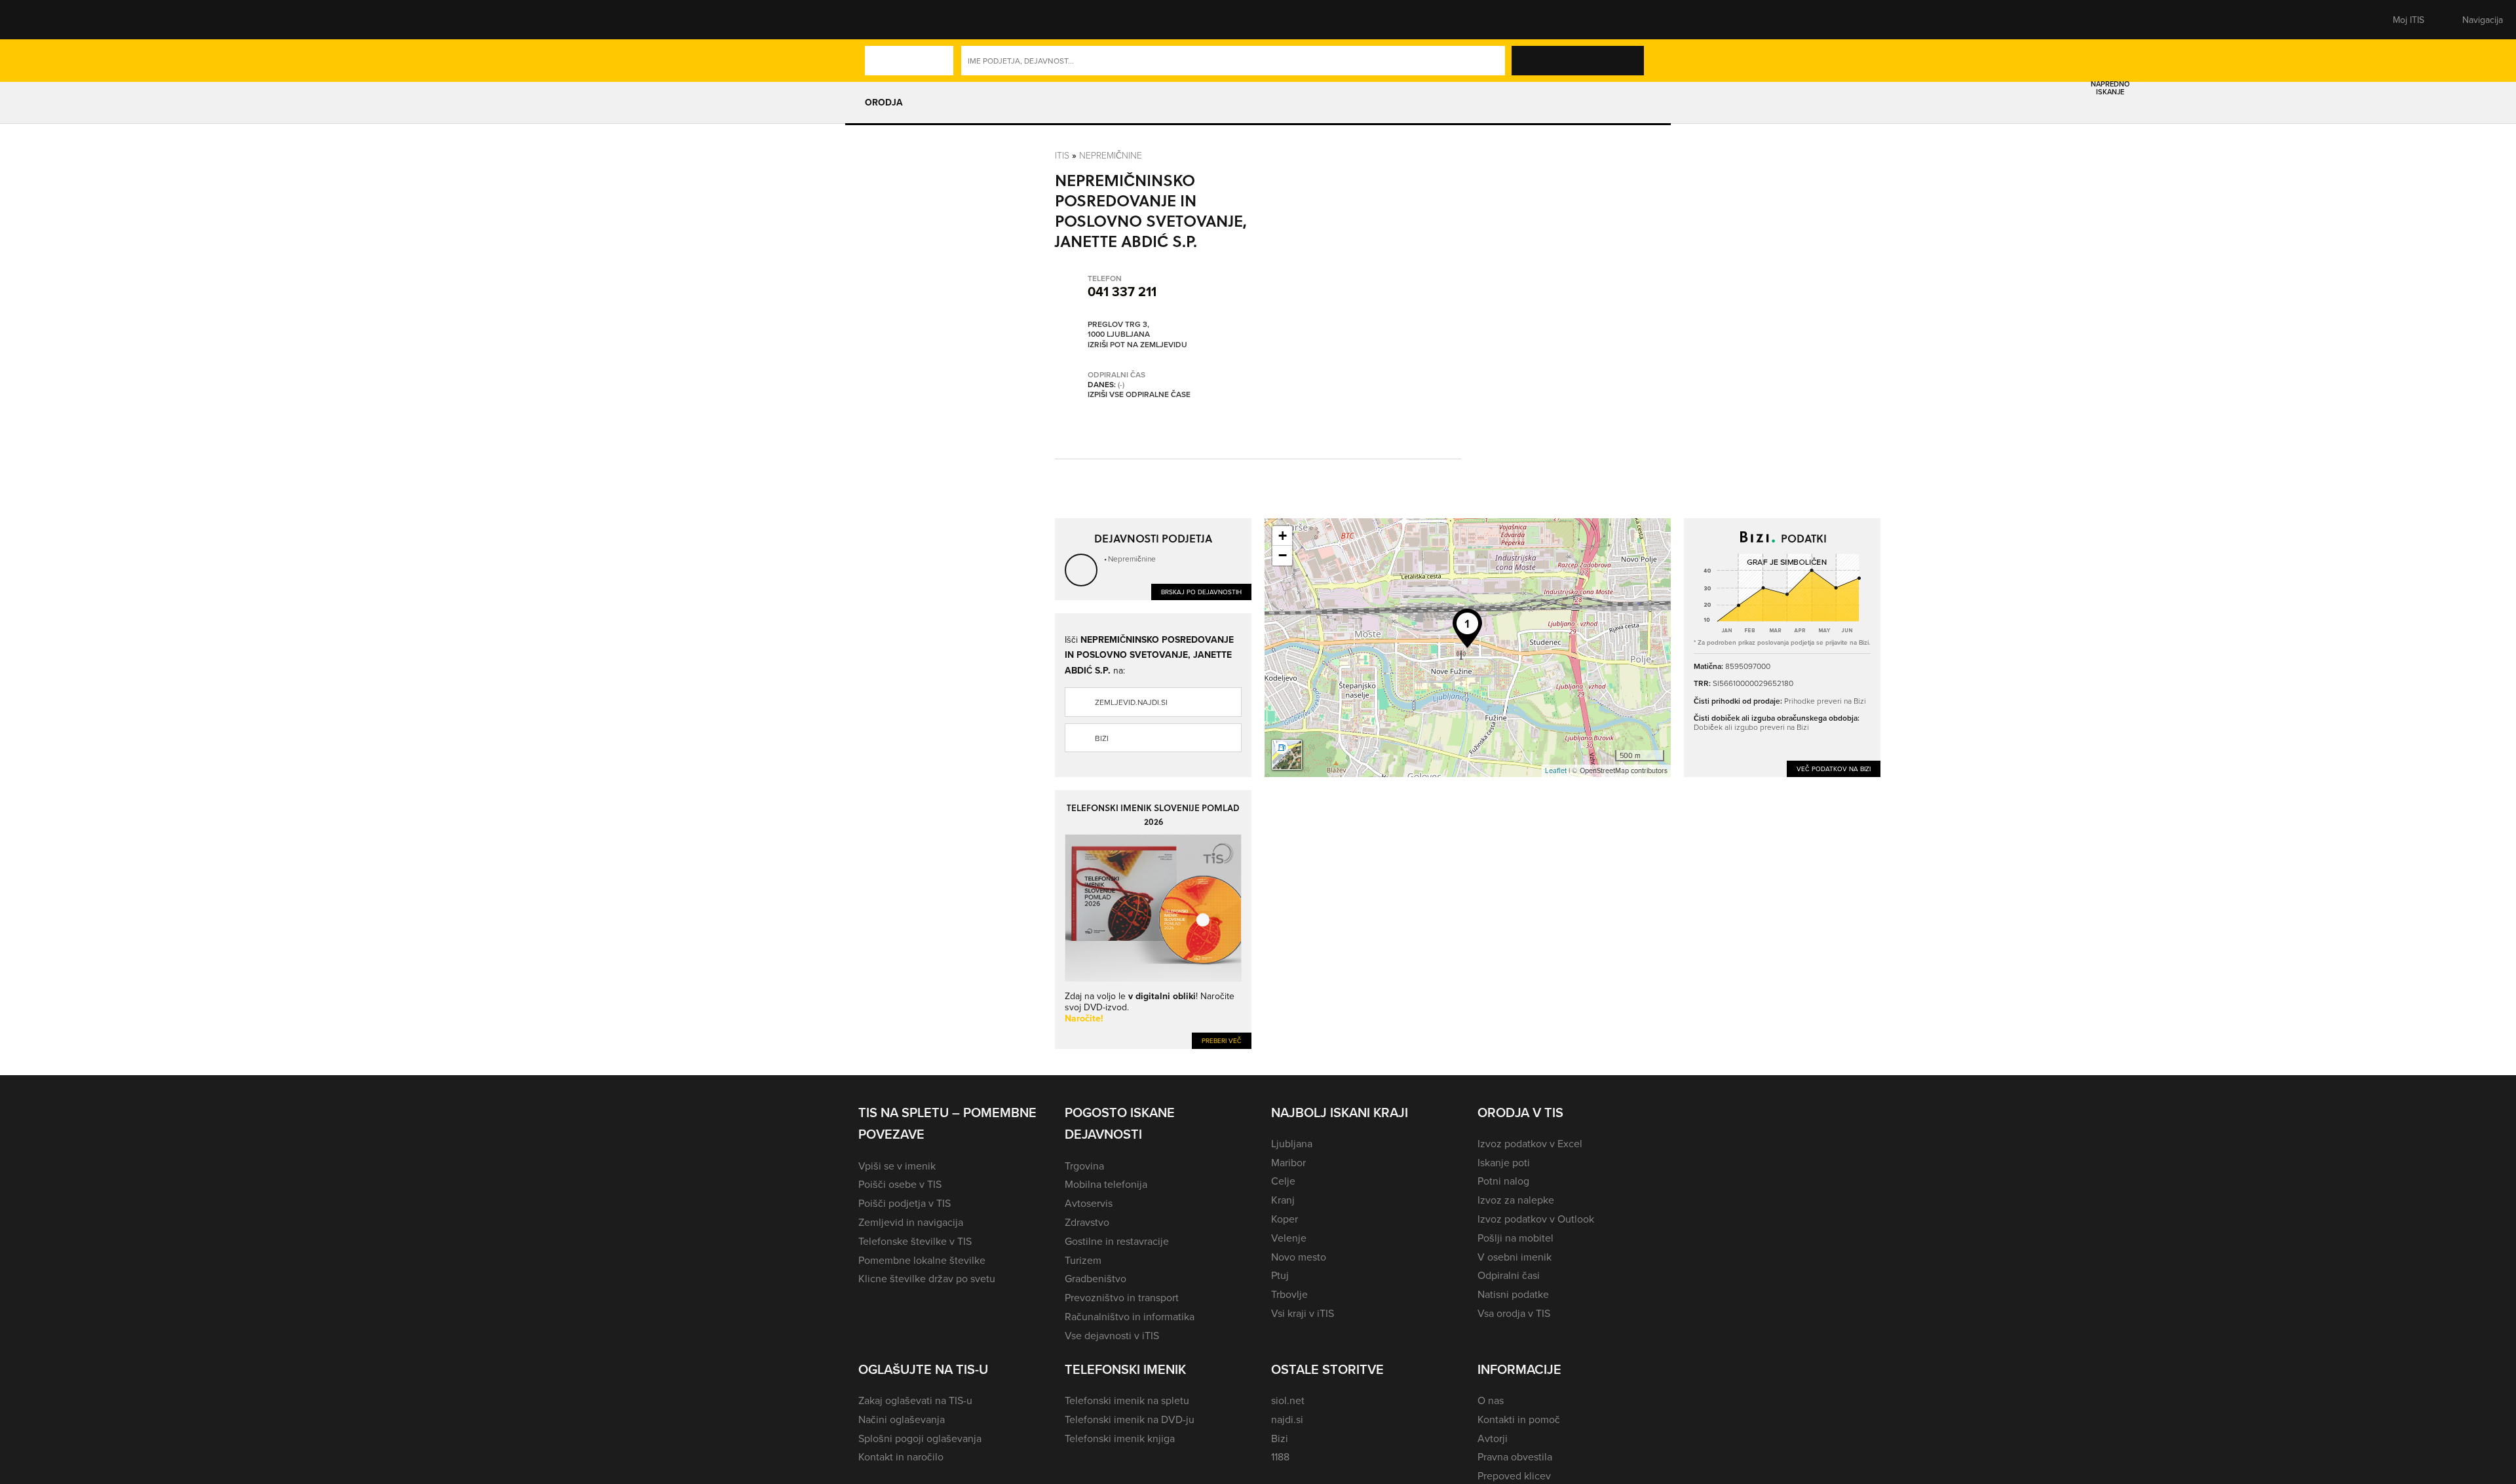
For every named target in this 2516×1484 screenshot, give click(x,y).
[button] (881, 20)
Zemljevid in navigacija (911, 1222)
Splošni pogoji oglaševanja (920, 1438)
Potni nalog (1503, 1181)
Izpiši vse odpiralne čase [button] (1139, 394)
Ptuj (1280, 1275)
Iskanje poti (1504, 1162)
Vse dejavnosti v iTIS (1112, 1335)
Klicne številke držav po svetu (927, 1278)
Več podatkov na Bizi (1834, 769)
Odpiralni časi (1509, 1275)
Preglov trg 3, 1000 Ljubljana (1119, 329)
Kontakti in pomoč (1519, 1419)
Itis (1062, 155)
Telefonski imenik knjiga (1120, 1438)
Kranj (1283, 1200)
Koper (1285, 1219)
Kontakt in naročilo (901, 1456)
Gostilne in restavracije (1117, 1241)
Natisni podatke (1513, 1294)
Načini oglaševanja (902, 1419)
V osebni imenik (1515, 1257)
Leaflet (1556, 771)
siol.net (1288, 1400)
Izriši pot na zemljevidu (1137, 345)
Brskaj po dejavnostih (1201, 592)
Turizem (1083, 1260)
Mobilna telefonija (1106, 1184)
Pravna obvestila (1515, 1456)
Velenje (1289, 1238)
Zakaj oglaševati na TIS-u (915, 1400)
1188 (1280, 1456)
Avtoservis (1089, 1203)
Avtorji (1493, 1438)
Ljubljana (1292, 1143)
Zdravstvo (1087, 1222)
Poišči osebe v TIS (900, 1184)
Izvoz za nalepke (1516, 1200)
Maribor (1288, 1162)
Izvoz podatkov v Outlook (1536, 1219)
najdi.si (1287, 1419)
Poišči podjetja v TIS (905, 1203)
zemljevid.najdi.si (1131, 702)
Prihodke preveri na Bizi (1825, 701)
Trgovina (1084, 1166)
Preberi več (1222, 1040)
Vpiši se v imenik (897, 1166)
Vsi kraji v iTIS (1303, 1313)
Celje (1283, 1181)
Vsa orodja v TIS (1514, 1313)
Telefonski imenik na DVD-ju (1130, 1419)
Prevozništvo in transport (1122, 1297)
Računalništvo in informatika (1130, 1316)
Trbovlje (1289, 1294)
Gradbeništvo (1096, 1278)
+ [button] (1283, 536)
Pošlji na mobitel (1515, 1238)
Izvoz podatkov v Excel (1530, 1143)
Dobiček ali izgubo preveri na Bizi (1751, 727)
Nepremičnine (1111, 155)
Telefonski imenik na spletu (1127, 1400)
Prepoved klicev (1514, 1475)
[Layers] (1287, 755)
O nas (1491, 1400)
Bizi (1102, 738)
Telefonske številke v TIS (915, 1241)
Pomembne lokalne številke (922, 1260)
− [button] (1283, 555)
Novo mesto (1299, 1257)
